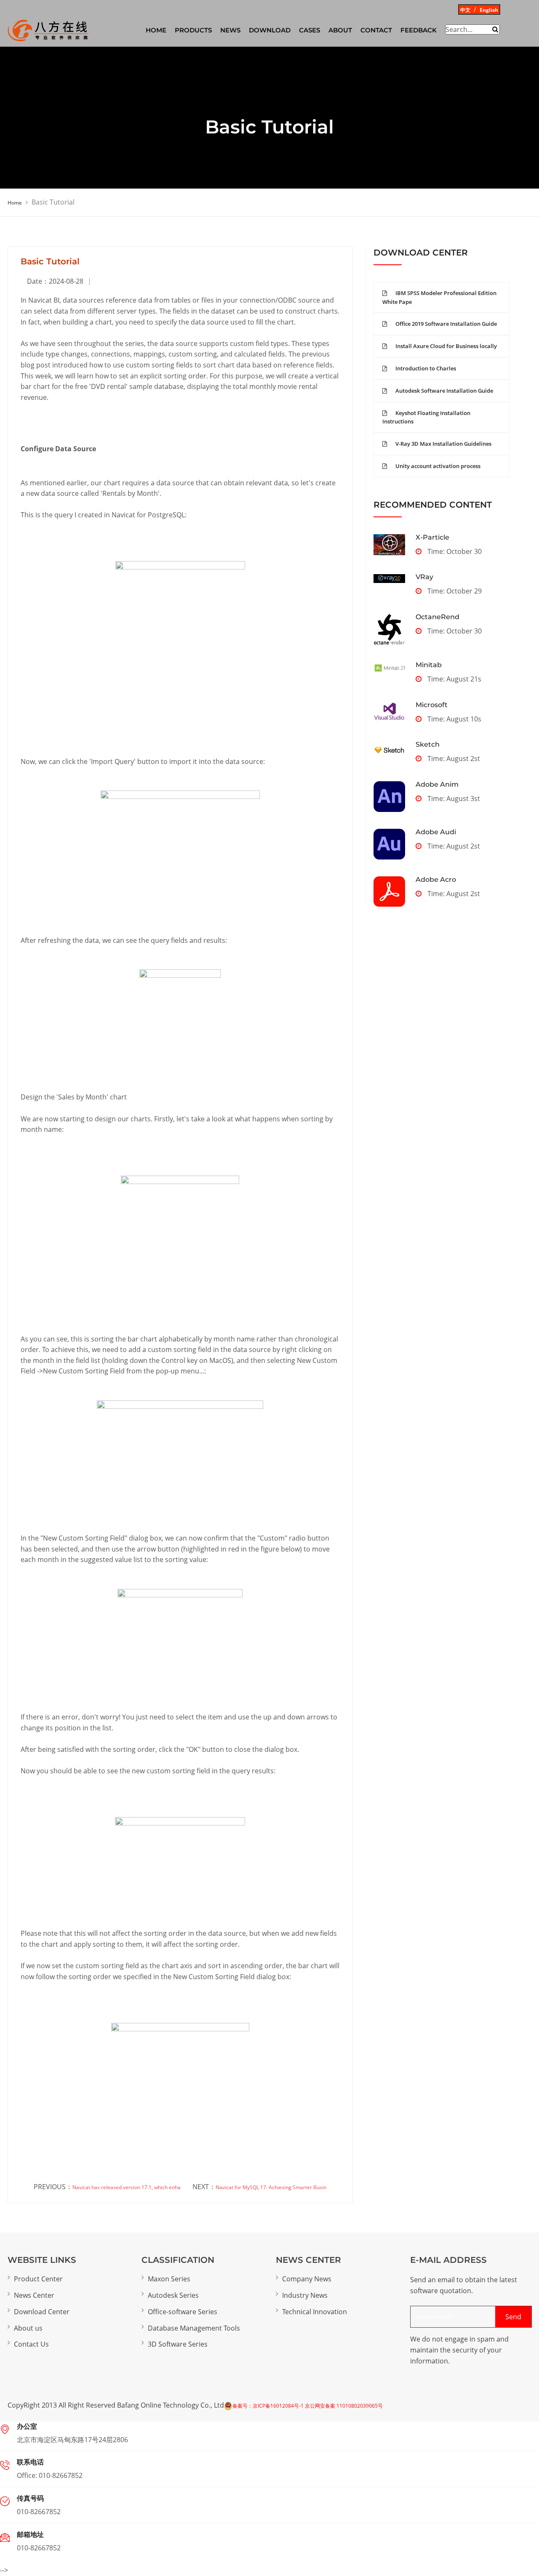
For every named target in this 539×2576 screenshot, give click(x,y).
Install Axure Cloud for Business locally (446, 346)
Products (193, 30)
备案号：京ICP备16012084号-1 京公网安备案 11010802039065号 (308, 2406)
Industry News (305, 2295)
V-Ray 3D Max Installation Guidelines (443, 444)
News (230, 30)
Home (15, 203)
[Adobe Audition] (389, 844)
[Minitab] (389, 668)
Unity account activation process (438, 466)
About (340, 30)
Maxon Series (169, 2279)
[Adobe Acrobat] (389, 891)
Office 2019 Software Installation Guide (446, 324)
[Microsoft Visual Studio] (389, 712)
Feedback (419, 30)
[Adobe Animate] (389, 797)
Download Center (42, 2312)
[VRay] (389, 578)
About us (28, 2328)
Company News (307, 2279)
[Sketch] (389, 750)
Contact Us (31, 2344)
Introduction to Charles (426, 368)
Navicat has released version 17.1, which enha (127, 2187)
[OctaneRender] (389, 629)
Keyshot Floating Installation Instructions (426, 417)
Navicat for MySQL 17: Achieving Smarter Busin (271, 2187)
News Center (34, 2295)
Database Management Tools (194, 2328)
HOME (156, 30)
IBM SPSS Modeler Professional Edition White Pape (439, 297)
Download (270, 30)
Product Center (38, 2279)
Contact (376, 30)
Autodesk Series (173, 2295)
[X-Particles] (389, 545)
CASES (310, 30)
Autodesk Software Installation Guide (444, 391)
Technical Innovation (315, 2312)
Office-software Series (183, 2312)
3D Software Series (178, 2344)
